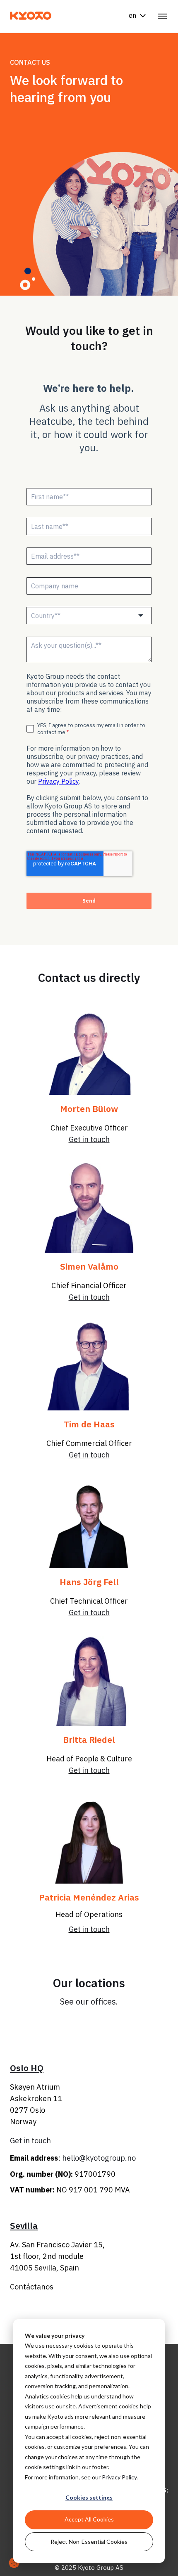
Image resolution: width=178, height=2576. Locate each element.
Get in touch (89, 1455)
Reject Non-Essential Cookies (89, 2542)
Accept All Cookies (89, 2519)
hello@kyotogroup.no (99, 2158)
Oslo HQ (27, 2068)
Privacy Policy (119, 2477)
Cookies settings (89, 2497)
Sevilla (24, 2225)
